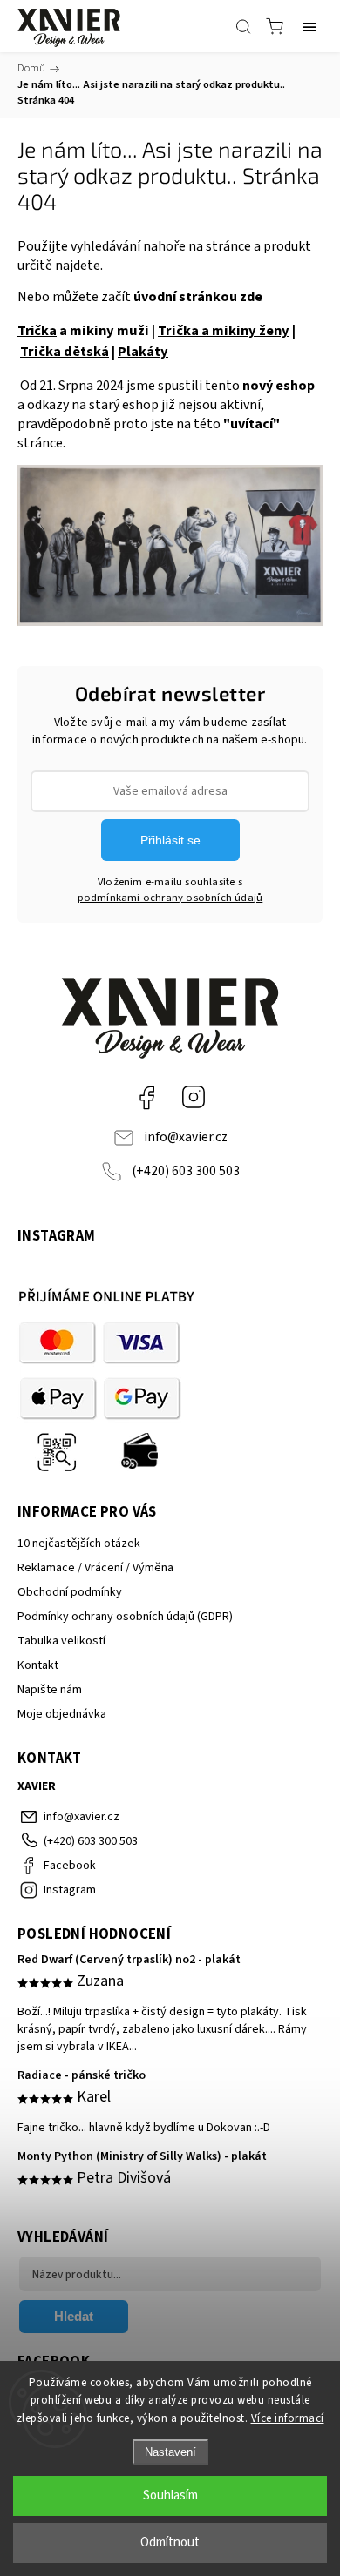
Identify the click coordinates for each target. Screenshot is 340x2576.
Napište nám (50, 1690)
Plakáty (143, 352)
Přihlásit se (170, 840)
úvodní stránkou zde (198, 297)
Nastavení (170, 2452)
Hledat (74, 2316)
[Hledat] (243, 26)
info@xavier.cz (186, 1137)
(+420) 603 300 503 (186, 1171)
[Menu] (309, 26)
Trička (37, 331)
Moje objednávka (62, 1714)
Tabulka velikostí (61, 1641)
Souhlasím (170, 2495)
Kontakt (38, 1665)
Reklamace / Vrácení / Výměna (95, 1568)
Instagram (194, 1097)
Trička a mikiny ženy (224, 331)
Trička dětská (65, 352)
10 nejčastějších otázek (79, 1544)
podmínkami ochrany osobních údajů (170, 898)
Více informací (288, 2418)
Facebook (146, 1097)
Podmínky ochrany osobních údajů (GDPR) (125, 1617)
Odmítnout (170, 2542)
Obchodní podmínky (70, 1592)
